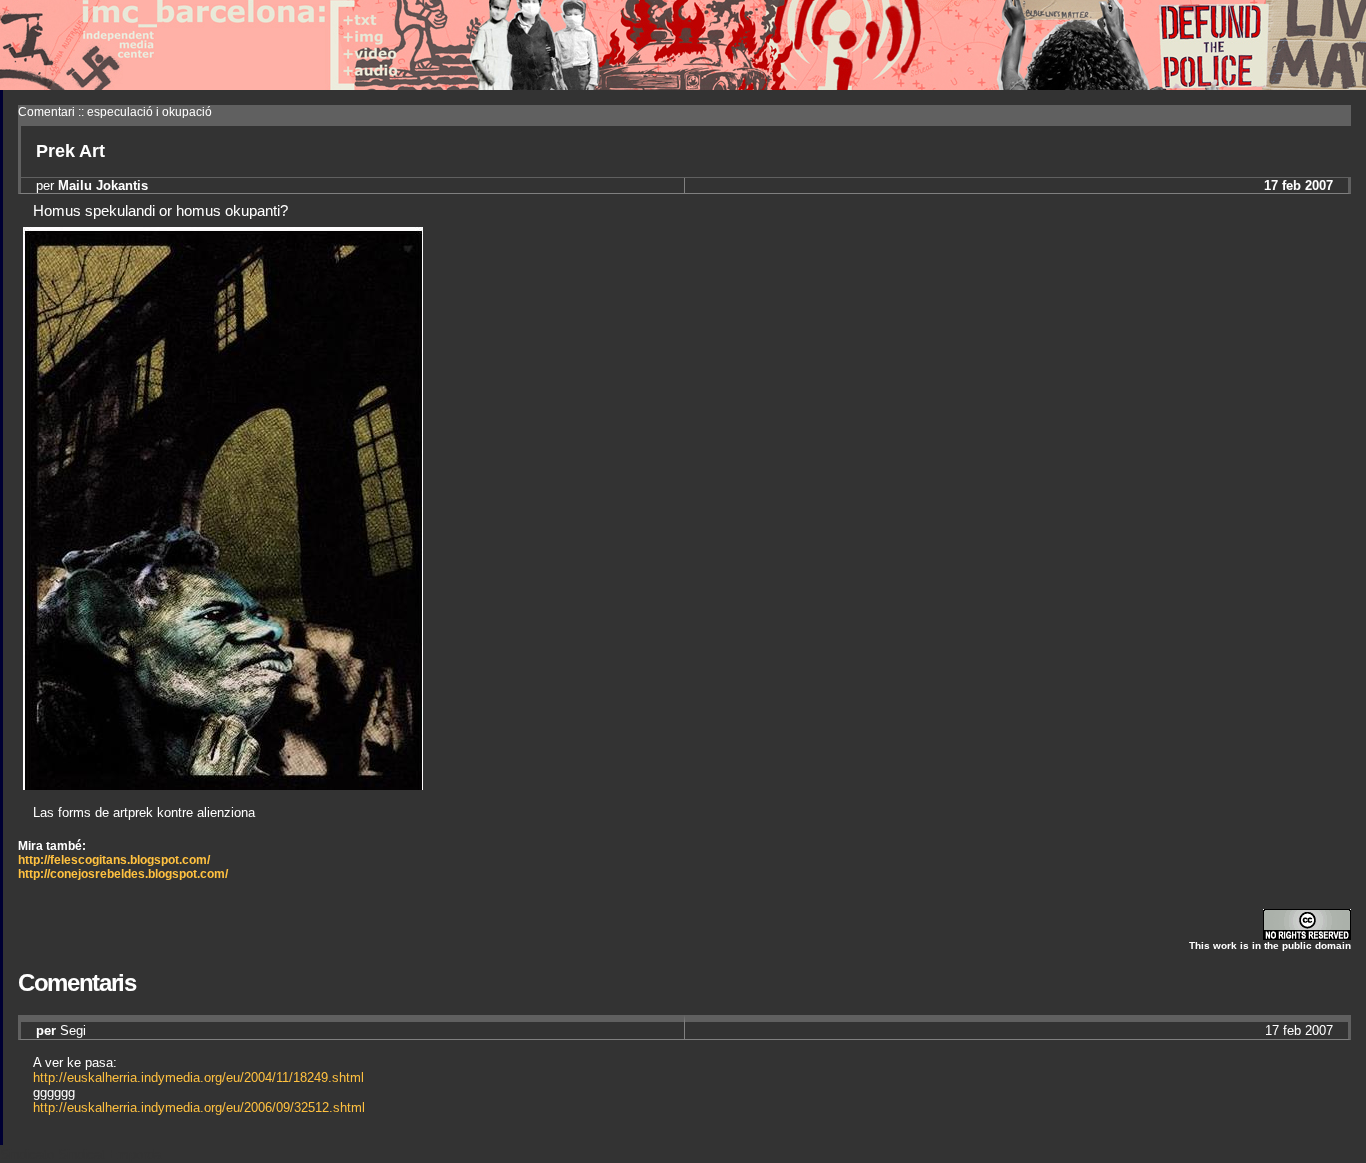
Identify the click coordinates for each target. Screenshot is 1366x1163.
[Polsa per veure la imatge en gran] (223, 784)
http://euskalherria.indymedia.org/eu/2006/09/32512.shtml (199, 1107)
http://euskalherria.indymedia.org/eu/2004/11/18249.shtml (198, 1077)
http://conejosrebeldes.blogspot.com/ (123, 874)
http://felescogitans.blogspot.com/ (114, 860)
